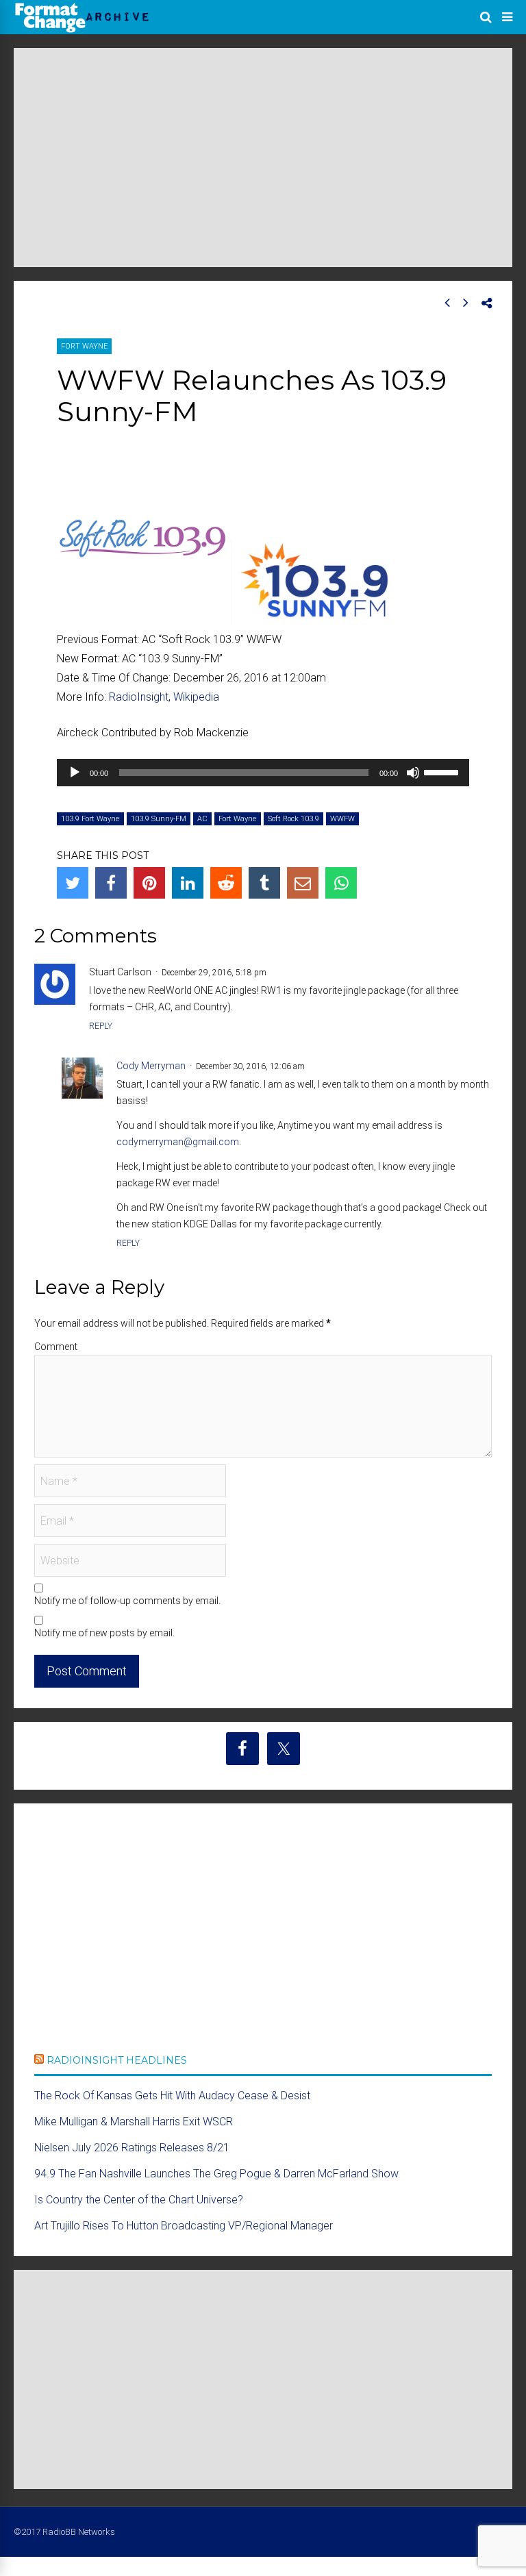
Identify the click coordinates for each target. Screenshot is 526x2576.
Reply (101, 1026)
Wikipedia (196, 697)
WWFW (342, 819)
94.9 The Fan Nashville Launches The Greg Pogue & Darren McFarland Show (216, 2174)
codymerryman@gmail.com (178, 1142)
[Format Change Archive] (82, 30)
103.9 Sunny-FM (159, 819)
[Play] (75, 773)
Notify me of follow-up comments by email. (127, 1601)
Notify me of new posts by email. (104, 1633)
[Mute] (413, 773)
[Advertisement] (263, 158)
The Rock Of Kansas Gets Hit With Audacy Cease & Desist (172, 2096)
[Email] (303, 883)
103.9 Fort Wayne (90, 819)
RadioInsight (139, 697)
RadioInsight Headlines (117, 2060)
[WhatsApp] (341, 883)
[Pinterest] (149, 883)
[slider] (443, 771)
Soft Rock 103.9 (293, 819)
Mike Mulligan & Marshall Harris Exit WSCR (134, 2122)
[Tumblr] (264, 883)
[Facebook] (111, 883)
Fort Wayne (84, 346)
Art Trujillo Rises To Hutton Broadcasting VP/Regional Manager (184, 2226)
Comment (56, 1347)
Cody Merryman (151, 1066)
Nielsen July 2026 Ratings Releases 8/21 (132, 2148)
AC (202, 819)
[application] (263, 773)
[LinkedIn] (188, 883)
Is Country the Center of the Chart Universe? (139, 2200)
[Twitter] (73, 883)
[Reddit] (226, 883)
